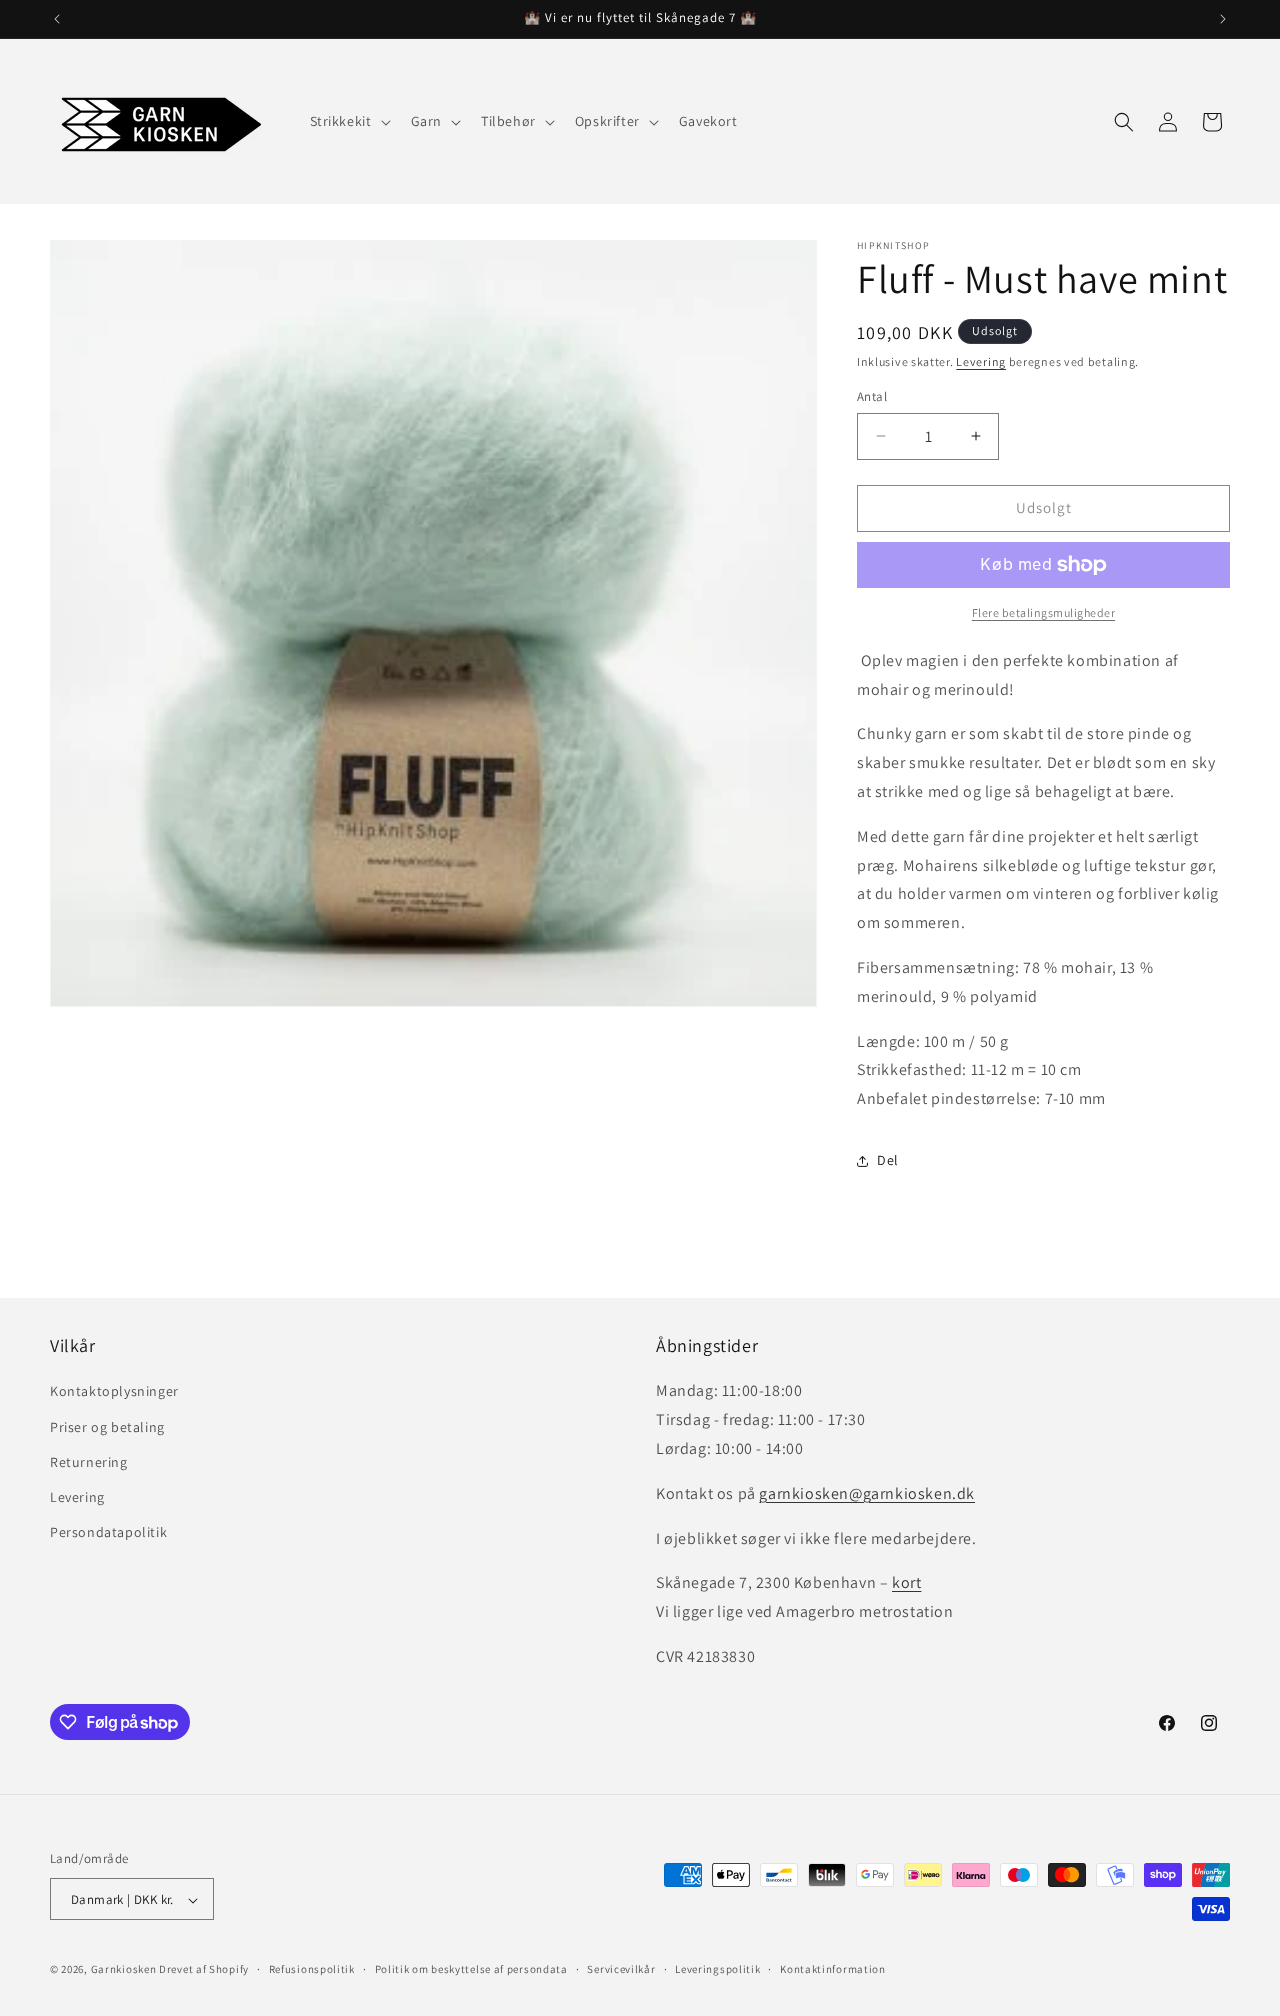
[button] (348, 121)
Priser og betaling (107, 1427)
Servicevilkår (621, 1969)
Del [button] (888, 1160)
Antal (872, 396)
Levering (981, 361)
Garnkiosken (124, 1970)
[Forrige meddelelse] (57, 19)
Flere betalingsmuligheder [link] (1044, 612)
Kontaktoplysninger (114, 1392)
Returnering (89, 1462)
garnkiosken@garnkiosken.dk (867, 1493)
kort (906, 1583)
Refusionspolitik (312, 1969)
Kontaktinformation (833, 1969)
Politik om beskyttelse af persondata (471, 1969)
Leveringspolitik (717, 1969)
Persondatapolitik (108, 1532)
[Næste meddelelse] (1223, 19)
